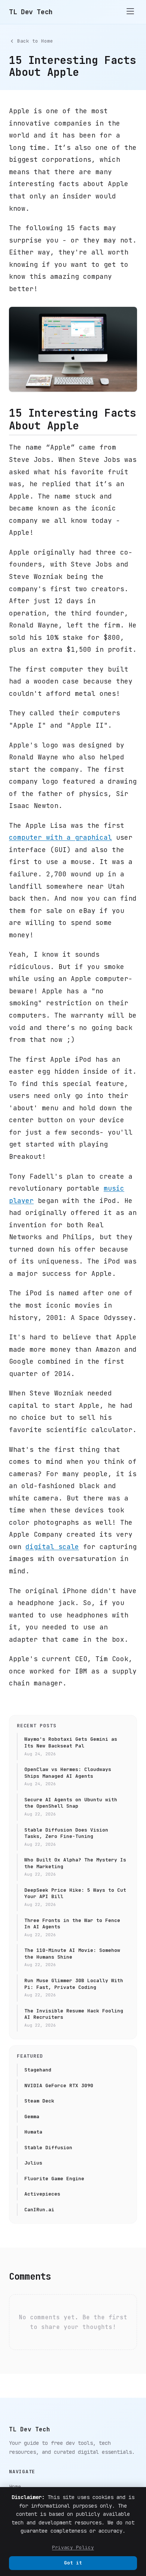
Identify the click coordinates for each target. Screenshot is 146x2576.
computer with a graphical (60, 837)
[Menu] (130, 12)
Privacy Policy (73, 2547)
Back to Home (35, 41)
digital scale (52, 1547)
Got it (73, 2563)
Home (15, 2487)
